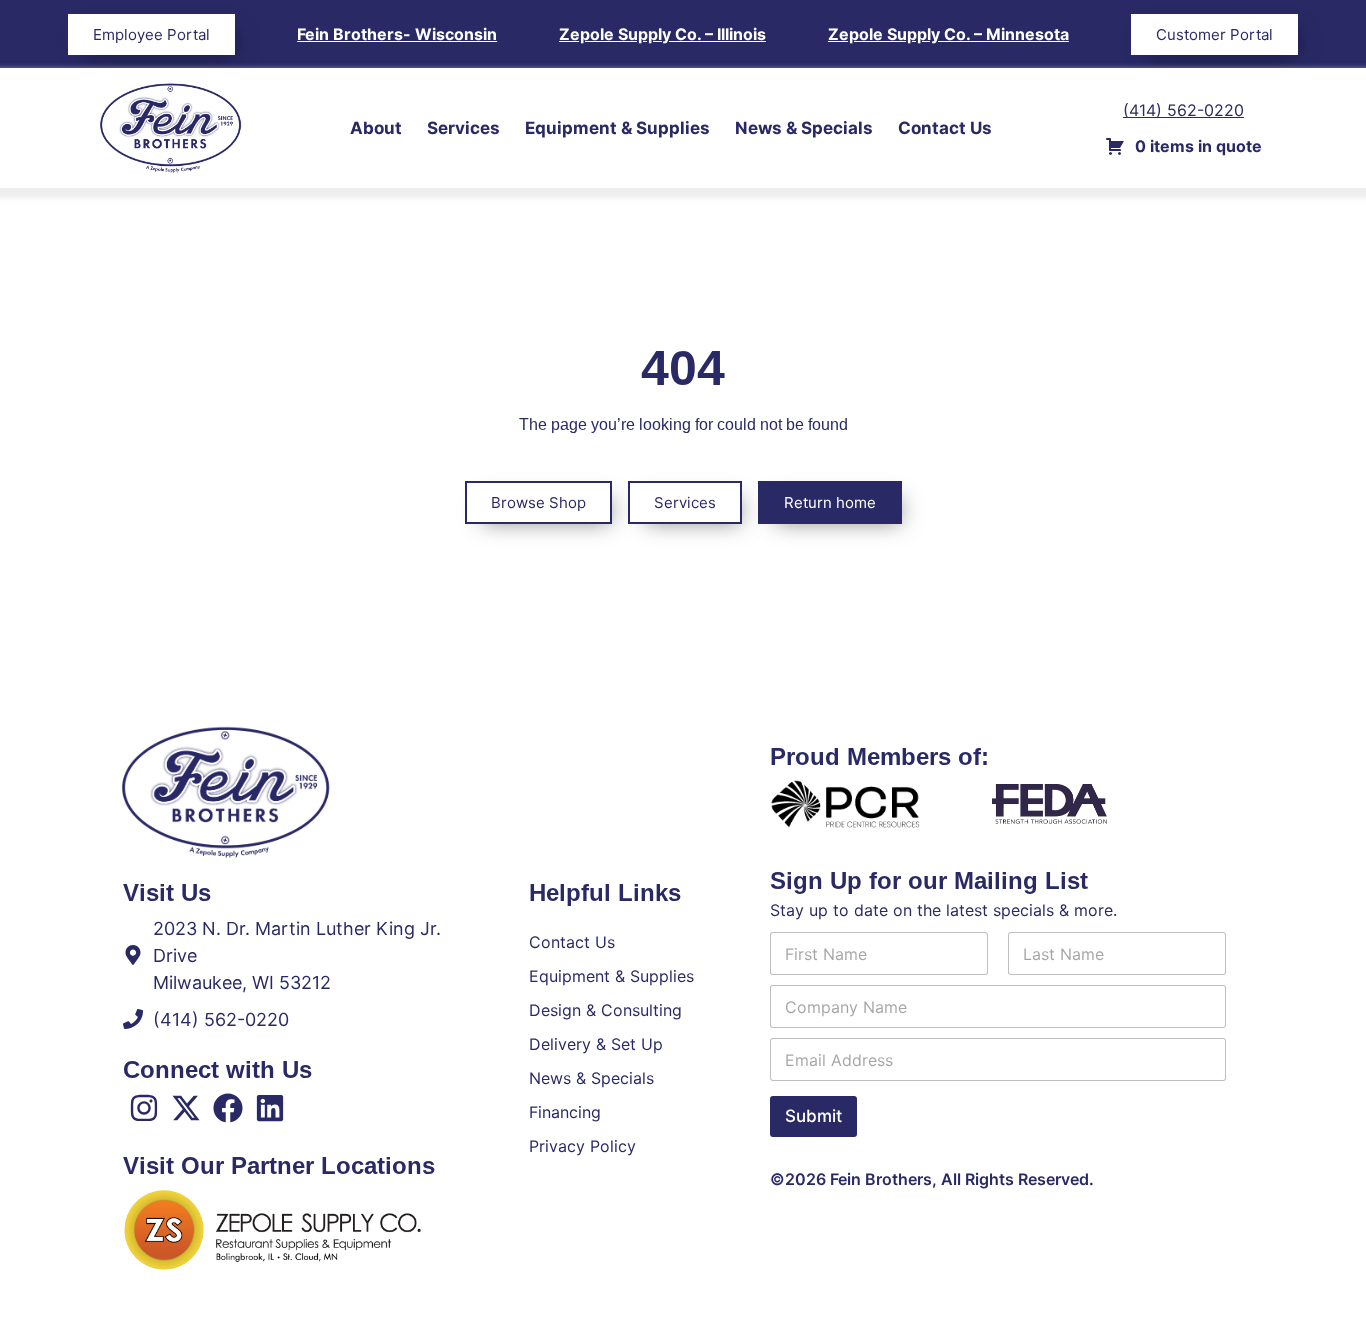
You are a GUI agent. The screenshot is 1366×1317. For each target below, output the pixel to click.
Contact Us (945, 128)
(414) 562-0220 (1183, 110)
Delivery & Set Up (596, 1044)
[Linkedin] (270, 1108)
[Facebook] (228, 1108)
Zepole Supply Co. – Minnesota (948, 34)
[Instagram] (144, 1108)
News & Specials (804, 128)
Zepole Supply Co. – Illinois (662, 34)
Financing (565, 1112)
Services (463, 128)
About (376, 128)
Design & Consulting (605, 1010)
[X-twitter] (186, 1108)
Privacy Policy (582, 1146)
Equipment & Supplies (617, 128)
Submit (813, 1116)
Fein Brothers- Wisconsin (397, 34)
